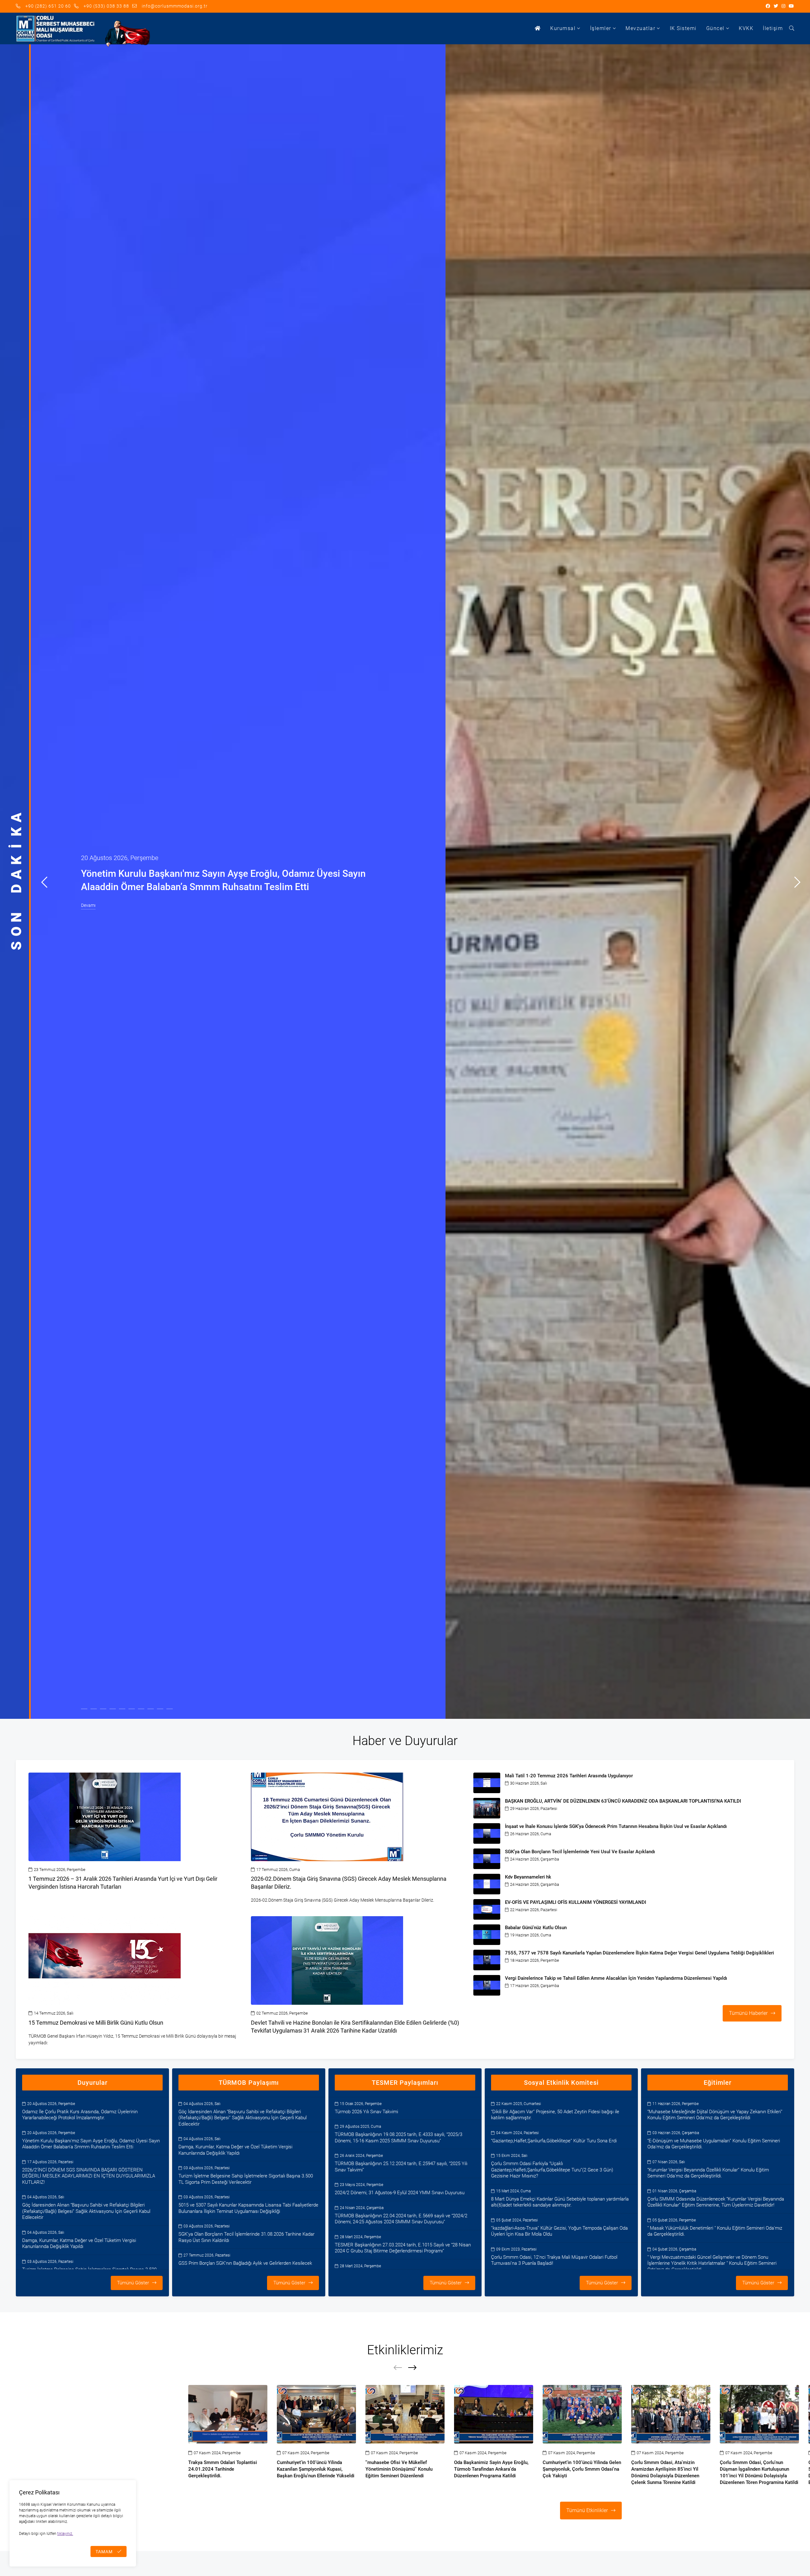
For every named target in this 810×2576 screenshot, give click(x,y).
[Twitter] (776, 6)
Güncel (715, 28)
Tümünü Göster (133, 2283)
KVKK (746, 28)
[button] (44, 882)
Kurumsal (563, 28)
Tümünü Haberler (748, 2013)
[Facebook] (768, 6)
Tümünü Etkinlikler (587, 2510)
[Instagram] (784, 6)
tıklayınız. (65, 2534)
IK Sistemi (683, 28)
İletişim (773, 28)
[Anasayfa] (538, 28)
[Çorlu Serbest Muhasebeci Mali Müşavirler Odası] (55, 29)
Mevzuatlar (640, 28)
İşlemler (601, 28)
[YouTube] (791, 6)
